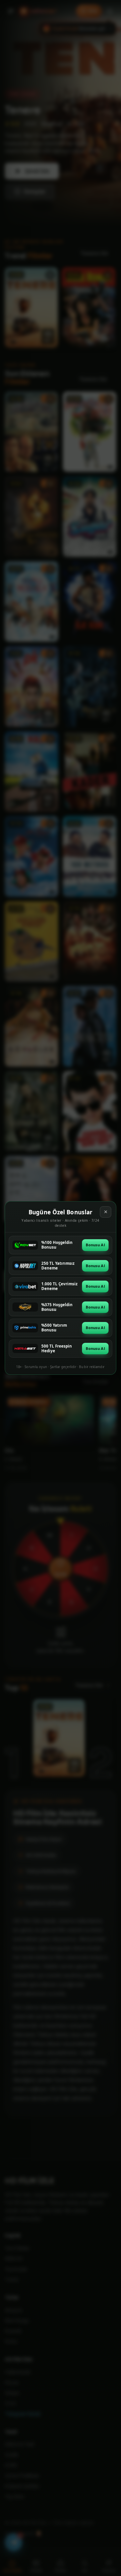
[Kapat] (106, 1212)
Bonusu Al (95, 1245)
